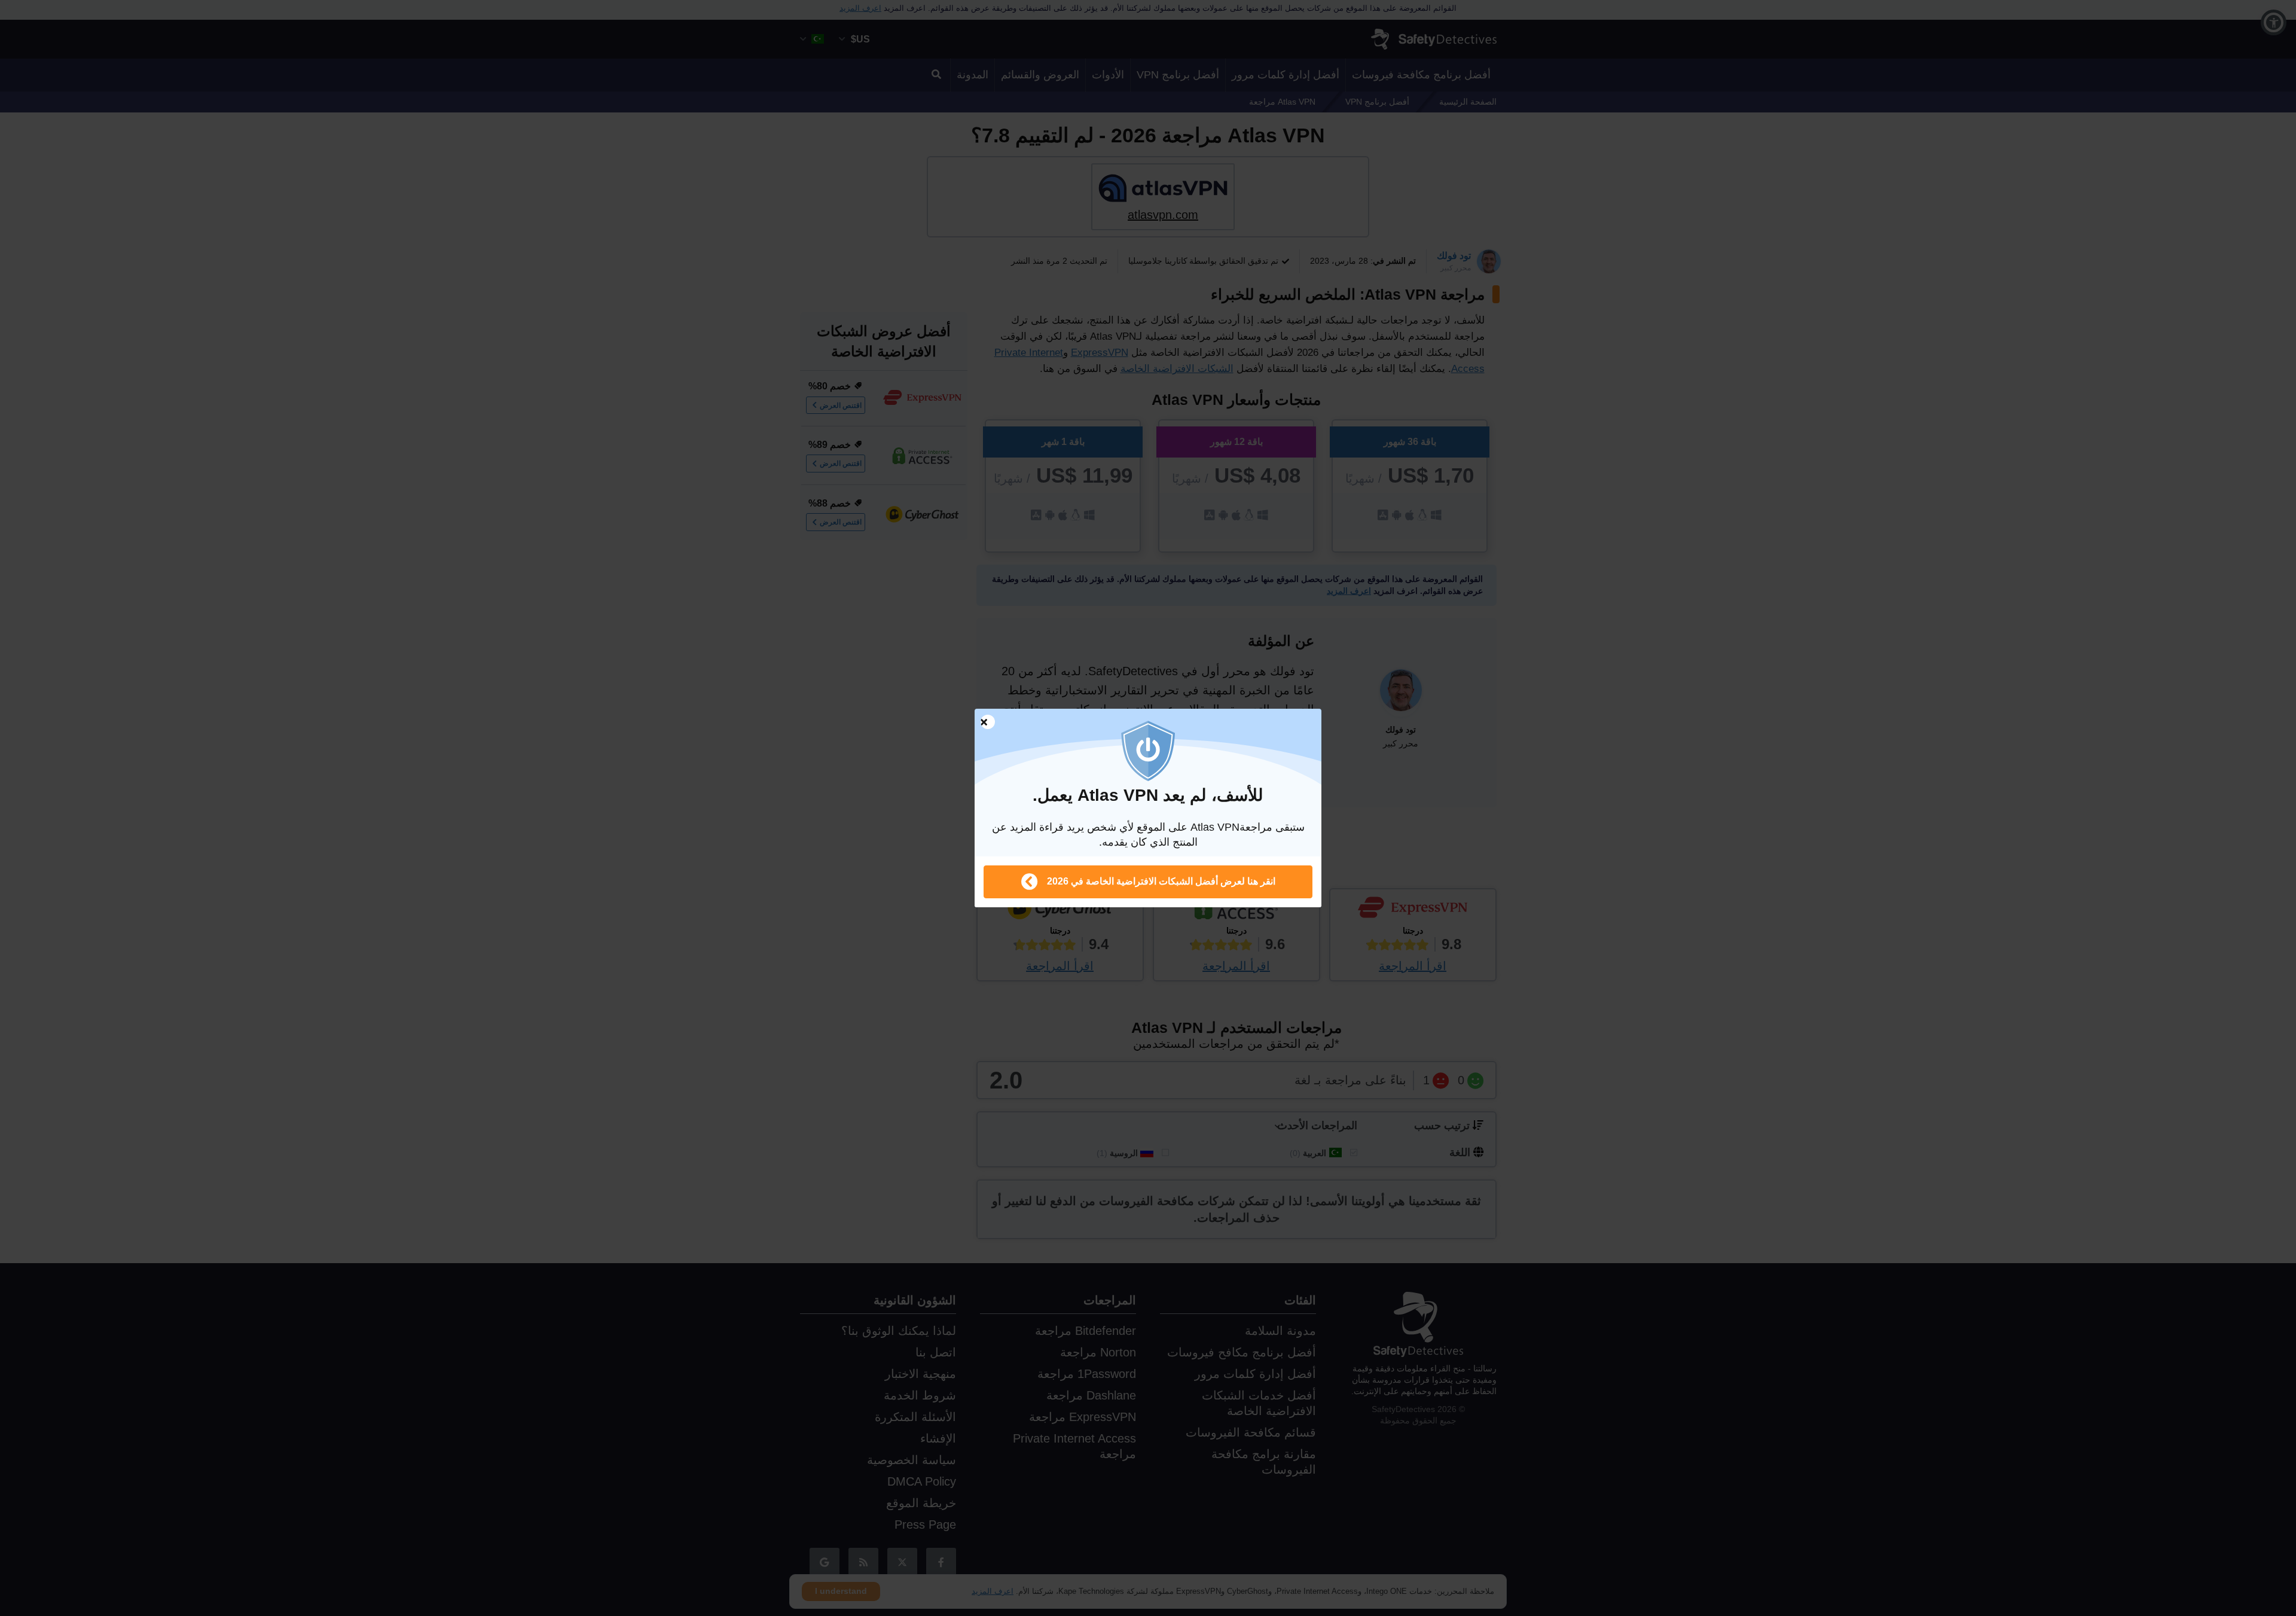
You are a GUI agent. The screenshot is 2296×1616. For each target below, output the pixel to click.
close (982, 722)
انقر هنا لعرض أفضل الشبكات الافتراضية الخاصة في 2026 (1161, 881)
